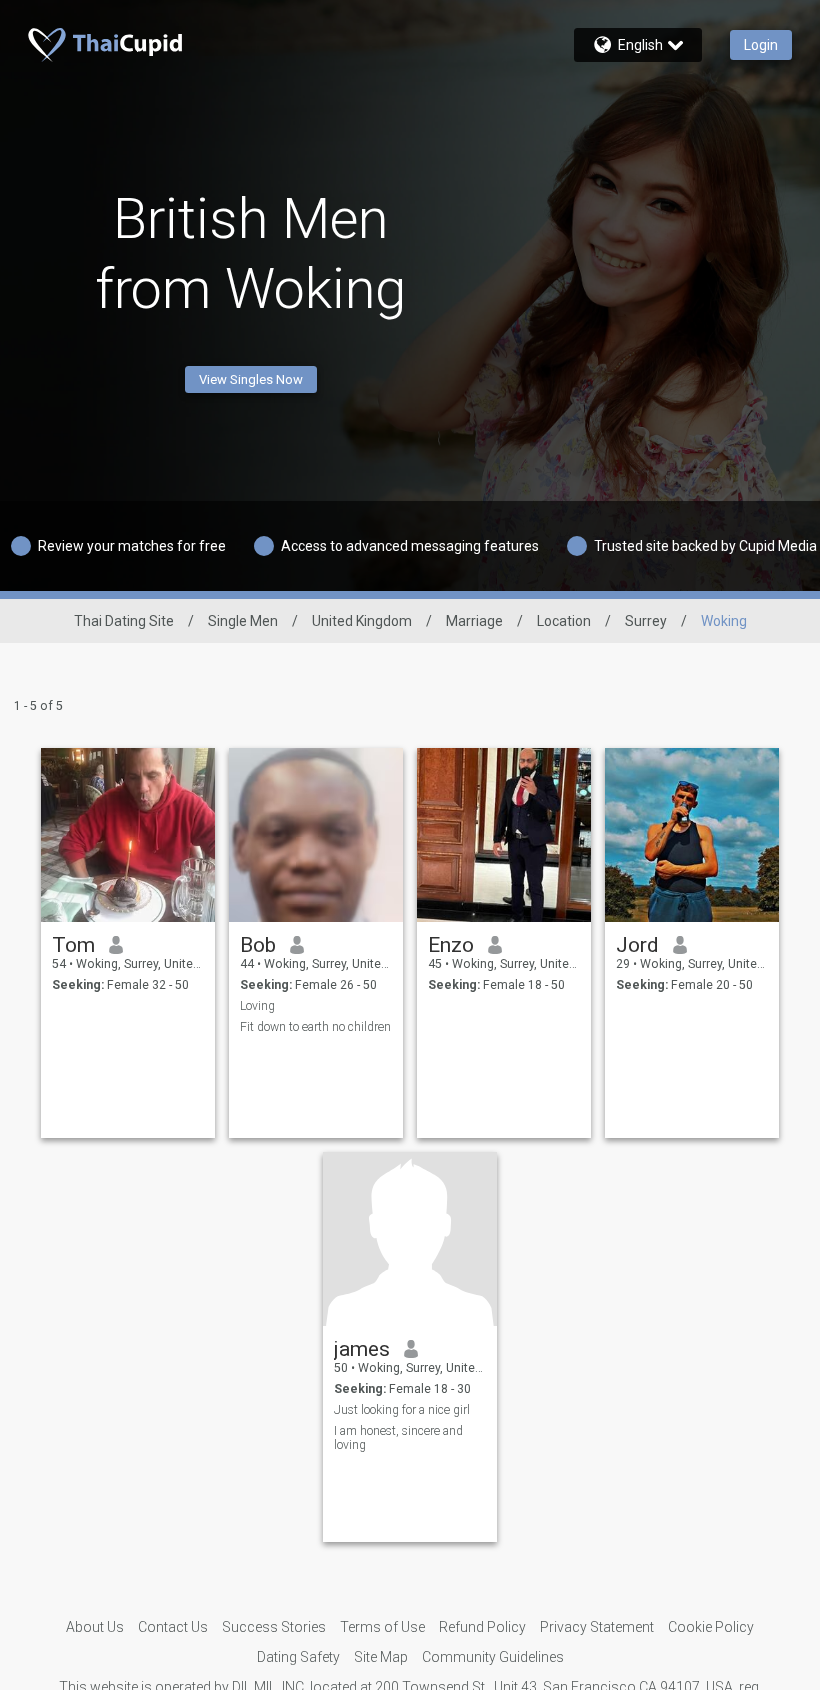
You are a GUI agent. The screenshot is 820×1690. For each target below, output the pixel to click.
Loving (257, 1006)
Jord (637, 945)
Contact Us (173, 1627)
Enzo (451, 945)
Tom (73, 945)
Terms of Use (382, 1627)
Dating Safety (298, 1657)
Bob (258, 945)
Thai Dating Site (124, 621)
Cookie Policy (711, 1627)
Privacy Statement (597, 1627)
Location (564, 621)
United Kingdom (362, 621)
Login (761, 45)
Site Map (381, 1657)
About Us (95, 1627)
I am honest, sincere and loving (398, 1438)
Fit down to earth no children (315, 1027)
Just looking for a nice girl (402, 1410)
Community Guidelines (493, 1657)
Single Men (243, 621)
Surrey (646, 621)
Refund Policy (482, 1627)
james (362, 1349)
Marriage (474, 621)
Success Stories (274, 1627)
